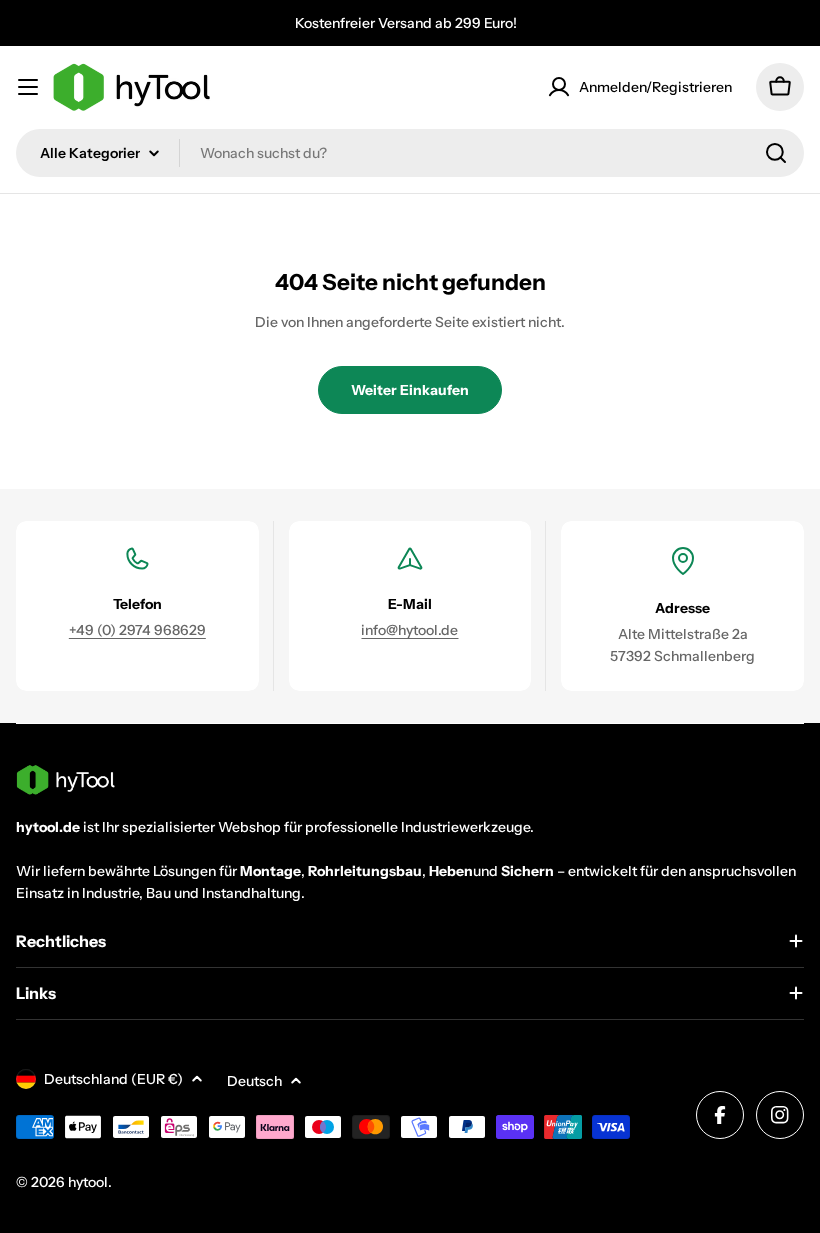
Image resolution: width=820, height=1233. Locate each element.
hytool (88, 1182)
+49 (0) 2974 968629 (137, 630)
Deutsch (254, 1081)
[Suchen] (776, 153)
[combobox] (410, 153)
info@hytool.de (409, 630)
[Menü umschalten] (28, 87)
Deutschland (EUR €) (113, 1079)
